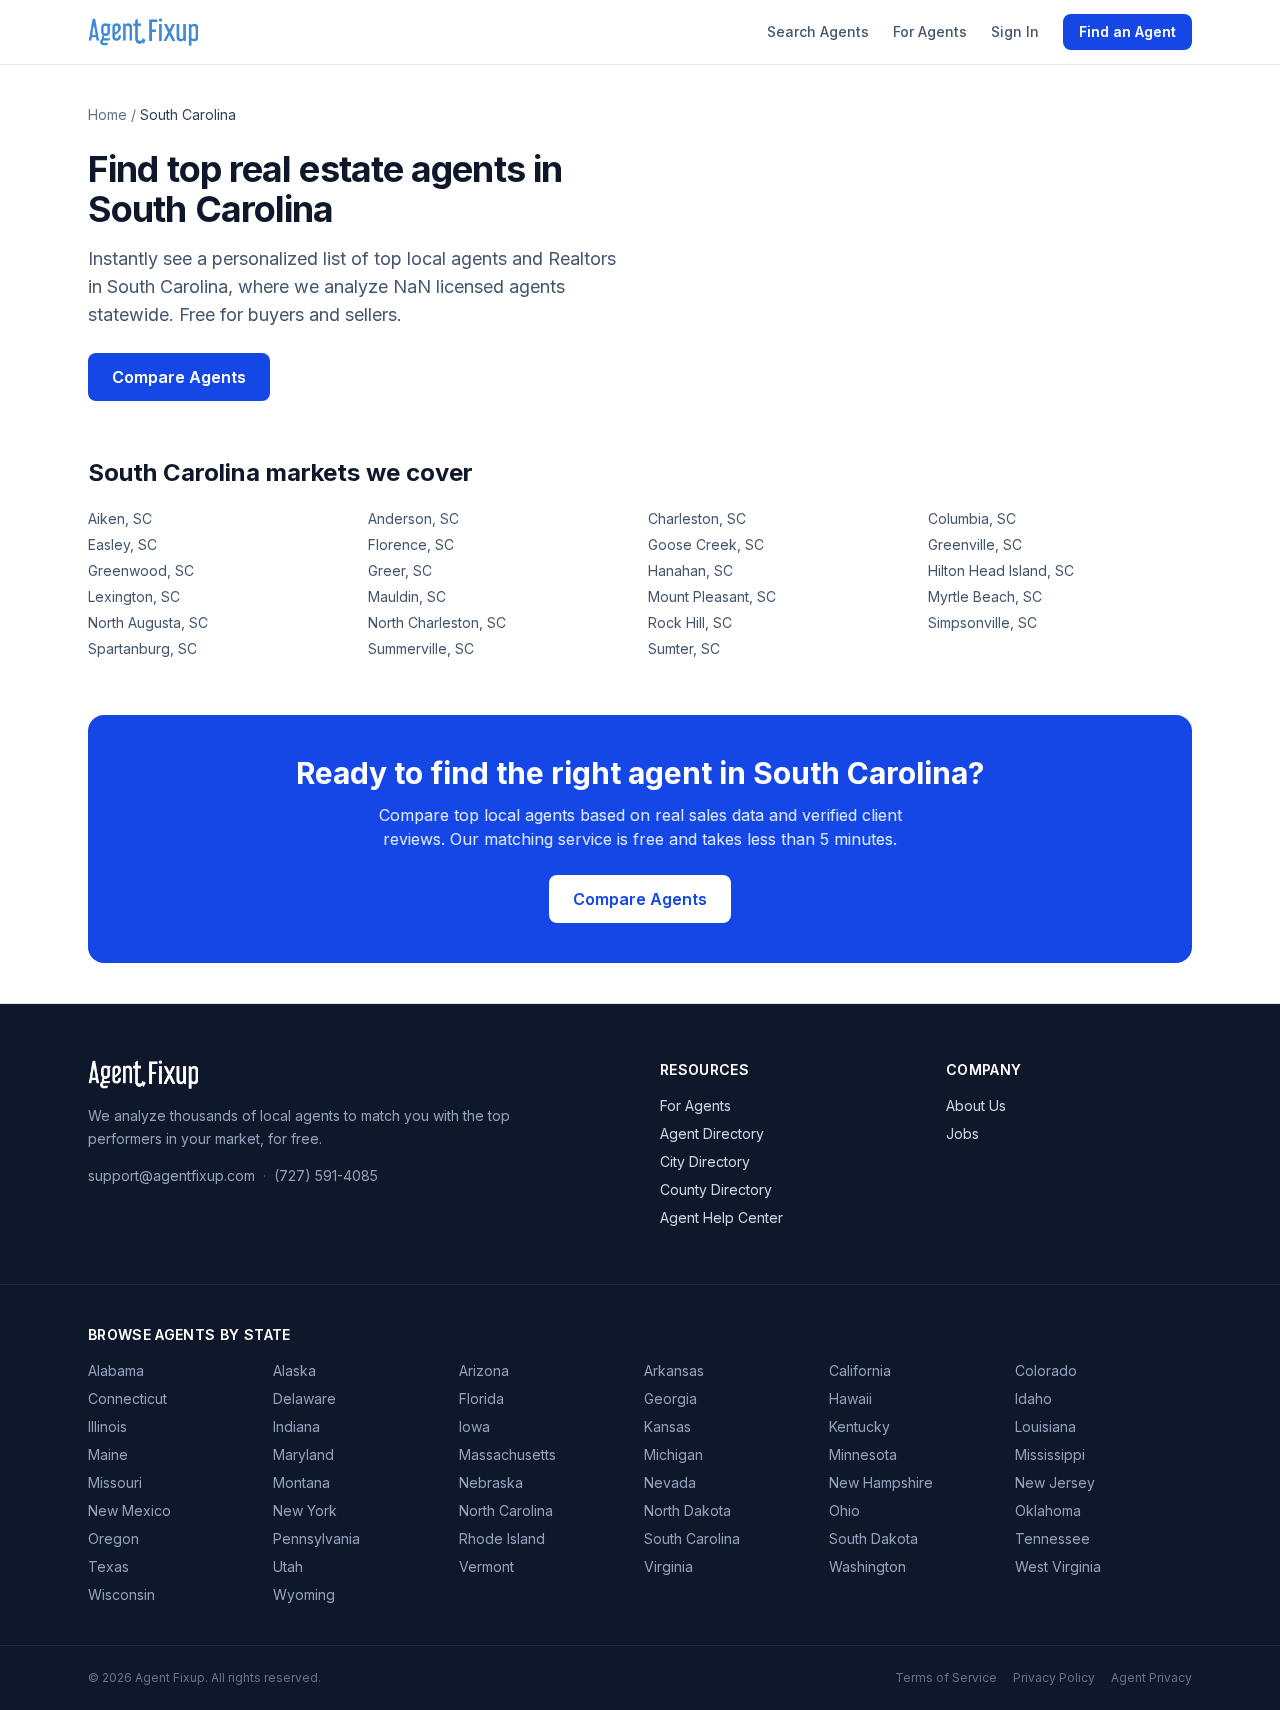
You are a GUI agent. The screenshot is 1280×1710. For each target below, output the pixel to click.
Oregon (113, 1538)
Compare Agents (179, 377)
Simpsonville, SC (982, 622)
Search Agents (818, 31)
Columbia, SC (972, 518)
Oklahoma (1048, 1510)
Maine (108, 1454)
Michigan (673, 1454)
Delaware (304, 1398)
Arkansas (674, 1370)
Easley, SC (122, 544)
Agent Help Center (721, 1217)
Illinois (107, 1426)
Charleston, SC (697, 518)
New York (305, 1510)
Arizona (484, 1370)
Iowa (474, 1426)
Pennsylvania (316, 1538)
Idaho (1033, 1398)
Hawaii (850, 1398)
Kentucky (859, 1426)
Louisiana (1045, 1426)
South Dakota (873, 1538)
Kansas (667, 1426)
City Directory (705, 1161)
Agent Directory (712, 1133)
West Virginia (1058, 1566)
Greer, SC (400, 570)
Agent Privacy (1151, 1677)
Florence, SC (411, 544)
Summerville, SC (421, 648)
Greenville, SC (975, 544)
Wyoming (304, 1594)
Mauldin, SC (407, 596)
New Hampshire (881, 1482)
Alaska (294, 1370)
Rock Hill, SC (690, 622)
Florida (481, 1398)
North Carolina (506, 1510)
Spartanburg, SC (142, 648)
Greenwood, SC (141, 570)
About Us (976, 1105)
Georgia (670, 1398)
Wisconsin (121, 1594)
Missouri (115, 1482)
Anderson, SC (413, 518)
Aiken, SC (120, 518)
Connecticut (127, 1398)
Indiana (296, 1426)
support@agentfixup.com (171, 1175)
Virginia (668, 1566)
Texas (108, 1566)
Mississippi (1050, 1454)
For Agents (930, 31)
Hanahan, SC (690, 570)
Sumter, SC (684, 648)
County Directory (716, 1189)
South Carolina (692, 1538)
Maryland (303, 1454)
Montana (301, 1482)
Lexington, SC (134, 596)
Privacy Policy (1054, 1677)
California (860, 1370)
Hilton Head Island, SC (1001, 570)
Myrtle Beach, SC (985, 596)
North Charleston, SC (437, 622)
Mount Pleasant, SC (712, 596)
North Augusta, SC (148, 622)
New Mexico (129, 1510)
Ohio (844, 1510)
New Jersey (1055, 1482)
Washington (867, 1566)
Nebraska (491, 1482)
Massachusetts (507, 1454)
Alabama (116, 1370)
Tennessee (1052, 1538)
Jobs (962, 1133)
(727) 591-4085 (326, 1175)
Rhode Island (502, 1538)
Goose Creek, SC (706, 544)
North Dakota (687, 1510)
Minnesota (863, 1454)
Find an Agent (1127, 31)
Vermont (486, 1566)
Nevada (670, 1482)
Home (107, 114)
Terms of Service (946, 1677)
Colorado (1046, 1370)
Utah (288, 1566)
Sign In (1015, 31)
